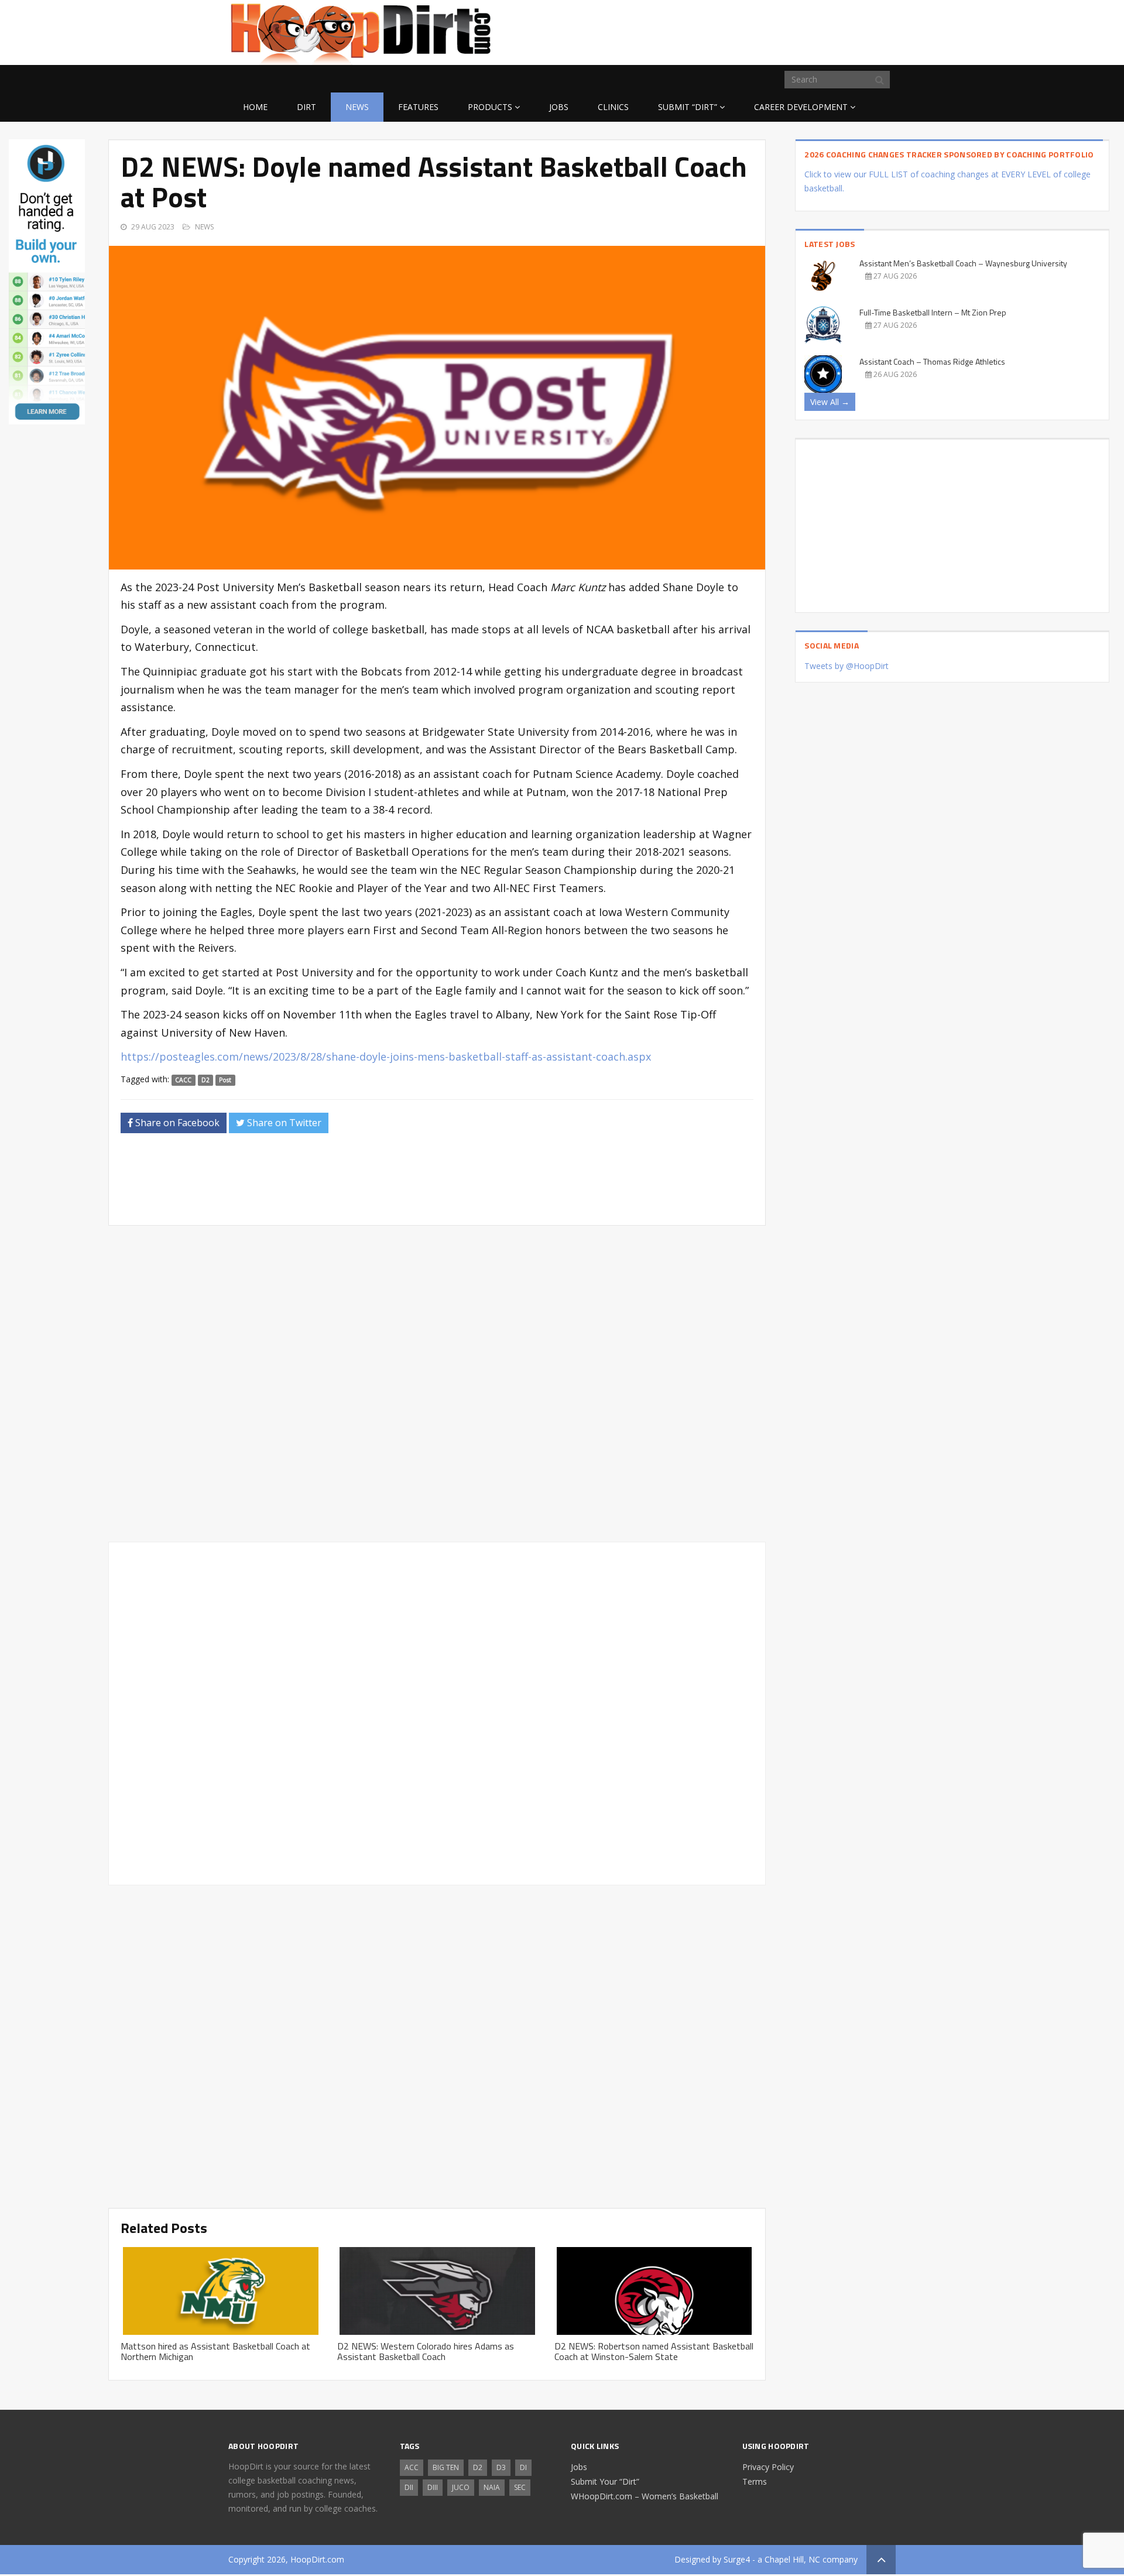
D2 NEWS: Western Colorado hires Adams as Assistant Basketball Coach (426, 2351)
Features (418, 107)
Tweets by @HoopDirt (847, 666)
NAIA (492, 2487)
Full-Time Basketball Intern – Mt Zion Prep (933, 312)
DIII (433, 2487)
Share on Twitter (283, 1123)
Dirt (306, 107)
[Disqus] (437, 1711)
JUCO (461, 2487)
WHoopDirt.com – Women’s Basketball (645, 2496)
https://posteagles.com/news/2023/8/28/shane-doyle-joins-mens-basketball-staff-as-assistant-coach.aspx (386, 1057)
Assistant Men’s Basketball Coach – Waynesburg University (963, 263)
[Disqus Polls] (437, 1384)
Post (225, 1080)
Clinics (613, 107)
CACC (183, 1080)
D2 (205, 1080)
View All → (830, 402)
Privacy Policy (768, 2467)
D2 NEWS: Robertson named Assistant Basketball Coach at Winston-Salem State (654, 2351)
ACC (412, 2467)
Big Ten (446, 2467)
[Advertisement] (802, 30)
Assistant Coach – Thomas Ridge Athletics (932, 361)
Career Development (801, 107)
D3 (501, 2467)
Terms (755, 2481)
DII (409, 2487)
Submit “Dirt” (688, 107)
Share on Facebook (176, 1123)
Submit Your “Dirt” (605, 2481)
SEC (520, 2487)
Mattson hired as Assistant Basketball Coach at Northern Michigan (215, 2351)
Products (490, 107)
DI (523, 2467)
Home (255, 107)
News (357, 107)
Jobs (559, 107)
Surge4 (737, 2559)
